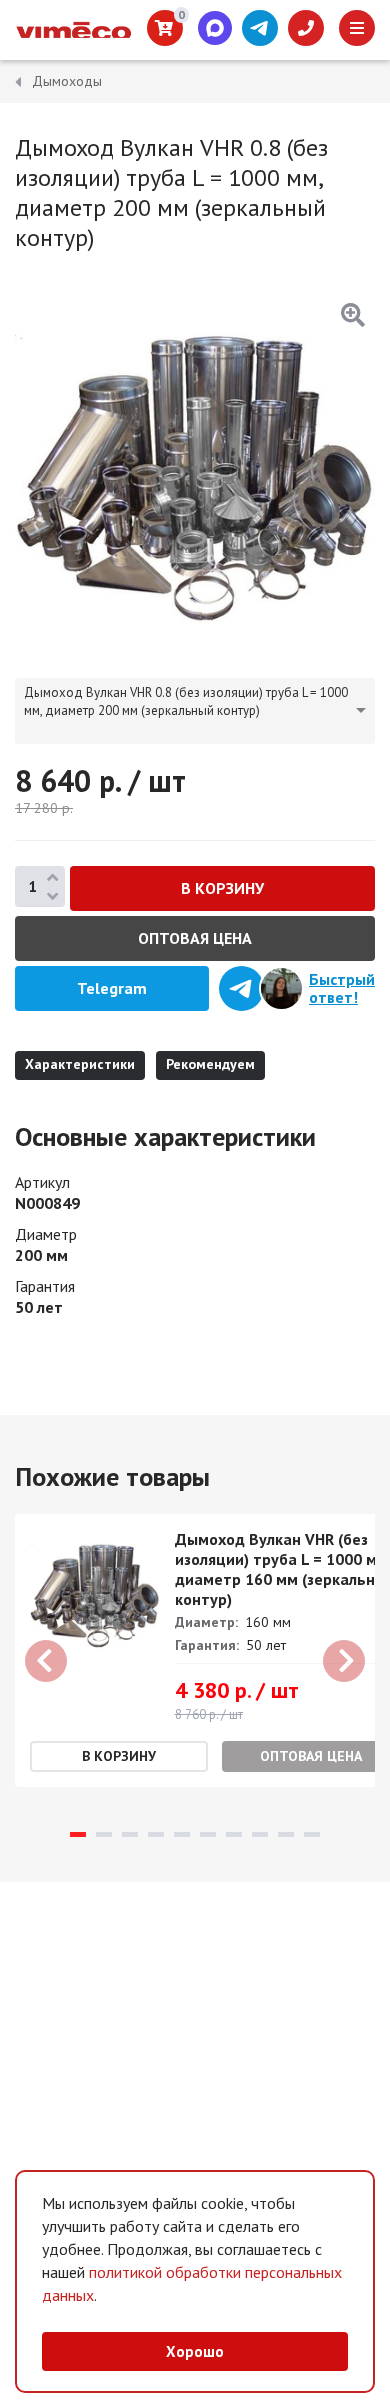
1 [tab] (78, 1834)
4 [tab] (156, 1834)
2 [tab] (104, 1834)
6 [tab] (208, 1834)
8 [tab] (260, 1834)
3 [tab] (130, 1834)
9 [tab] (286, 1834)
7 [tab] (234, 1834)
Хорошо (195, 2351)
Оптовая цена (195, 938)
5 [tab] (182, 1834)
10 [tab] (312, 1834)
